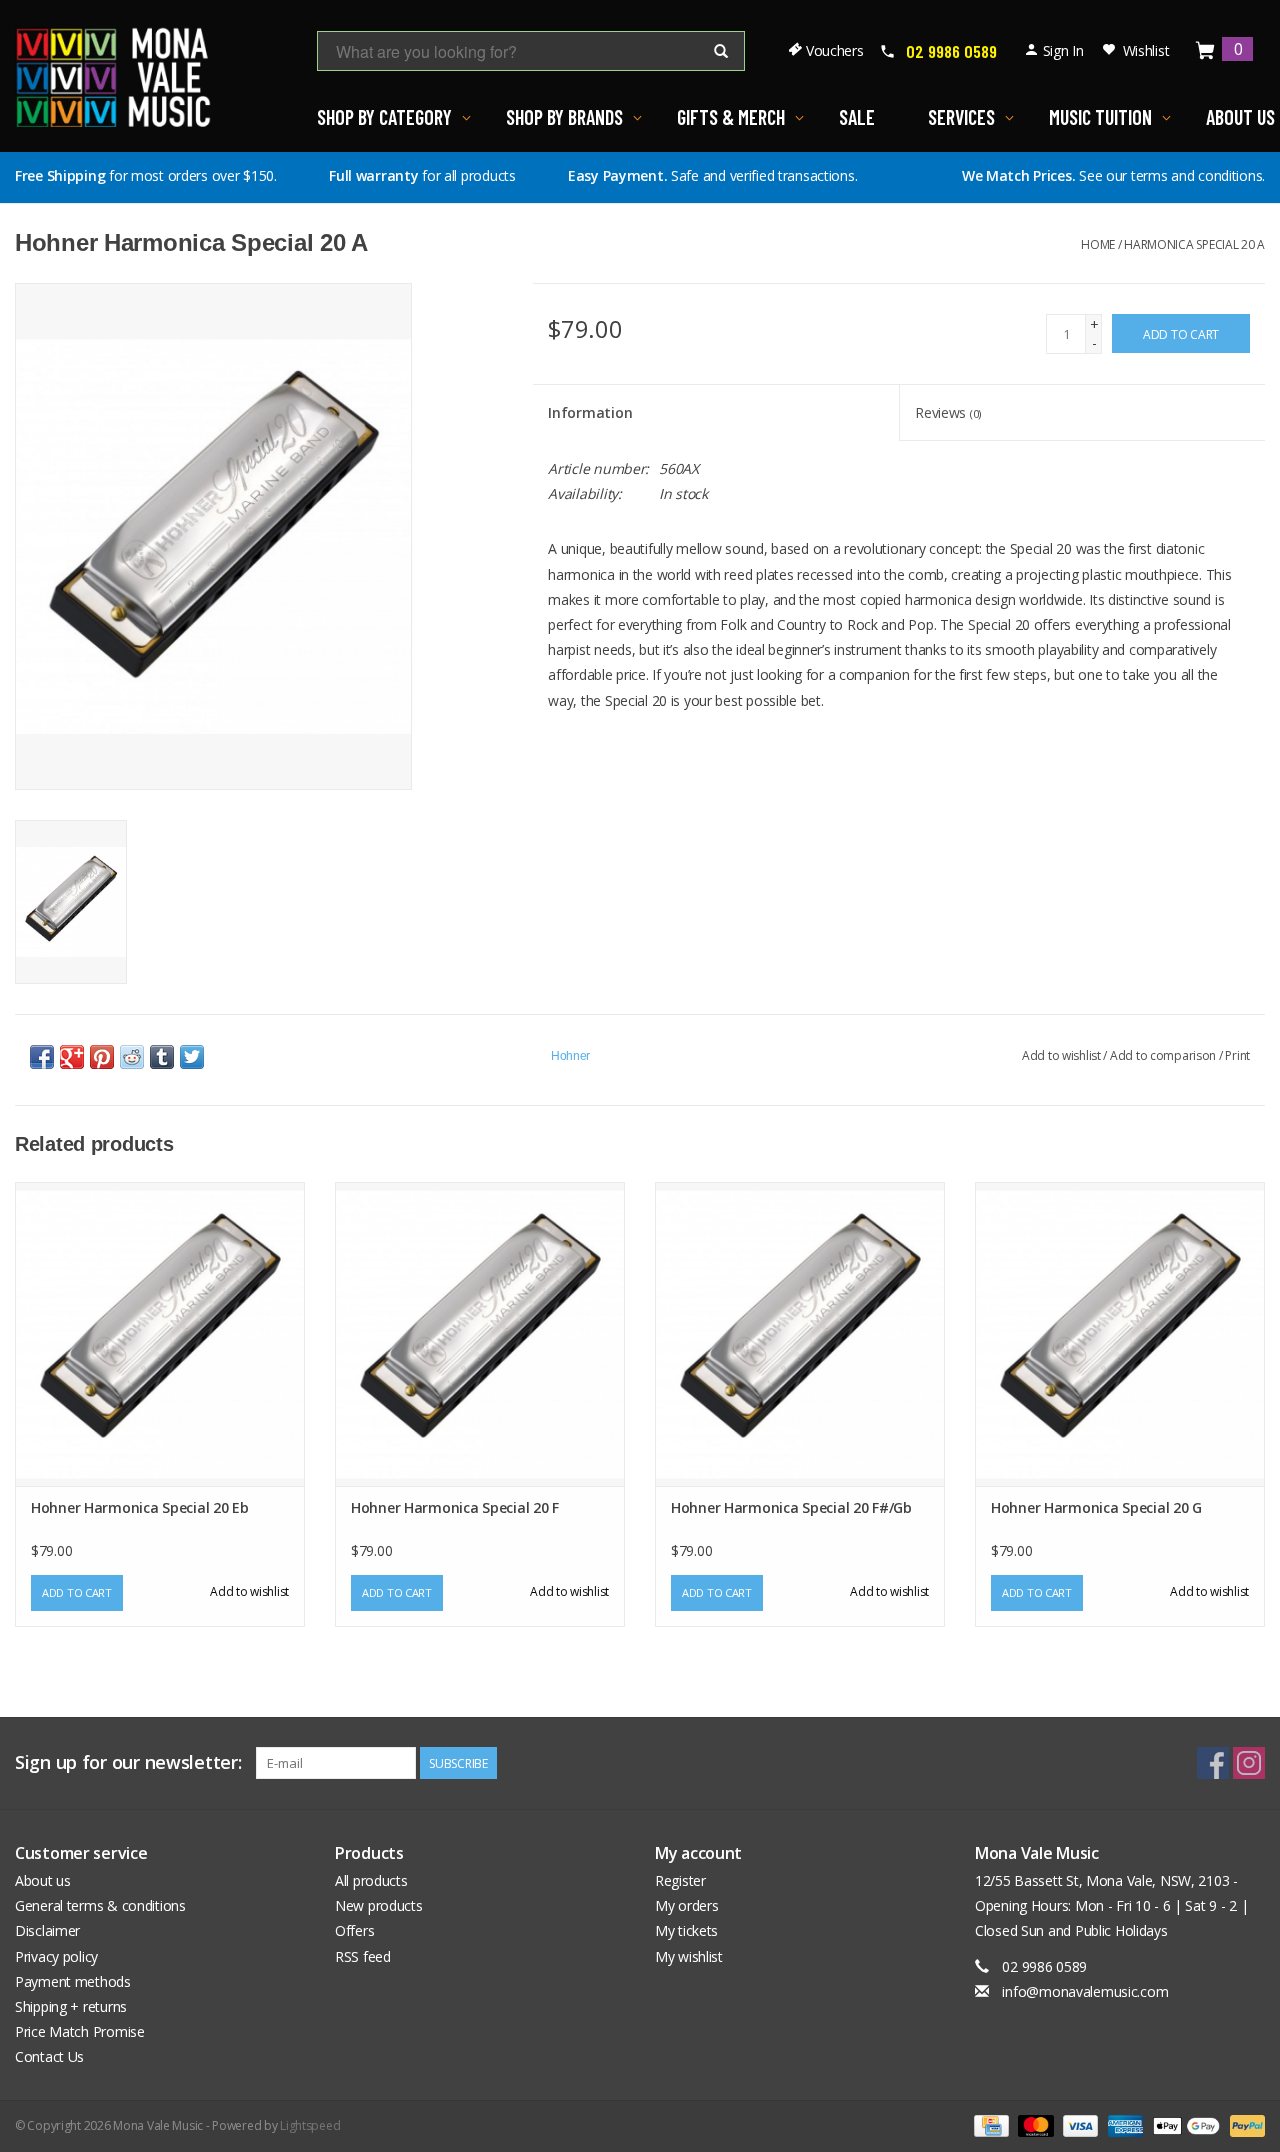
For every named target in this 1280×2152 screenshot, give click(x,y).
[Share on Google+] (72, 1057)
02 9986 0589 (951, 51)
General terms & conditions (100, 1905)
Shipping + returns (71, 2006)
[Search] (721, 52)
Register (680, 1880)
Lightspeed (310, 2125)
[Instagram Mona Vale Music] (1249, 1763)
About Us (1240, 117)
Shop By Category (384, 117)
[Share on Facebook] (42, 1057)
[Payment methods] (989, 2124)
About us (43, 1880)
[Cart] (1206, 51)
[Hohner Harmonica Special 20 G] (1120, 1334)
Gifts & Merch (731, 117)
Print (1237, 1055)
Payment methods (73, 1981)
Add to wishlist (1061, 1055)
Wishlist (1146, 50)
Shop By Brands (564, 117)
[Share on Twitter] (192, 1057)
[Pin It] (102, 1057)
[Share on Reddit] (132, 1057)
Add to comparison (1164, 1055)
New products (379, 1905)
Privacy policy (56, 1956)
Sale (857, 117)
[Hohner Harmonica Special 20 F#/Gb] (800, 1334)
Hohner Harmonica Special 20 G (1096, 1507)
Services (961, 117)
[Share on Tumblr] (162, 1057)
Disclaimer (47, 1930)
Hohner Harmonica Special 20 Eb (140, 1507)
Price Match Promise (80, 2031)
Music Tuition (1100, 117)
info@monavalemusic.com (1085, 1991)
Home (1098, 244)
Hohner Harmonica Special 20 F (455, 1507)
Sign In (1063, 50)
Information (590, 412)
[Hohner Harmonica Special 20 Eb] (160, 1334)
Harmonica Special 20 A (1194, 244)
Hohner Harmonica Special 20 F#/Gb (791, 1507)
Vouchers (835, 50)
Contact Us (49, 2056)
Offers (354, 1930)
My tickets (686, 1930)
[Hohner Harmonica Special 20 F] (480, 1334)
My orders (686, 1905)
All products (371, 1880)
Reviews (948, 412)
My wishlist (689, 1956)
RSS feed (363, 1956)
